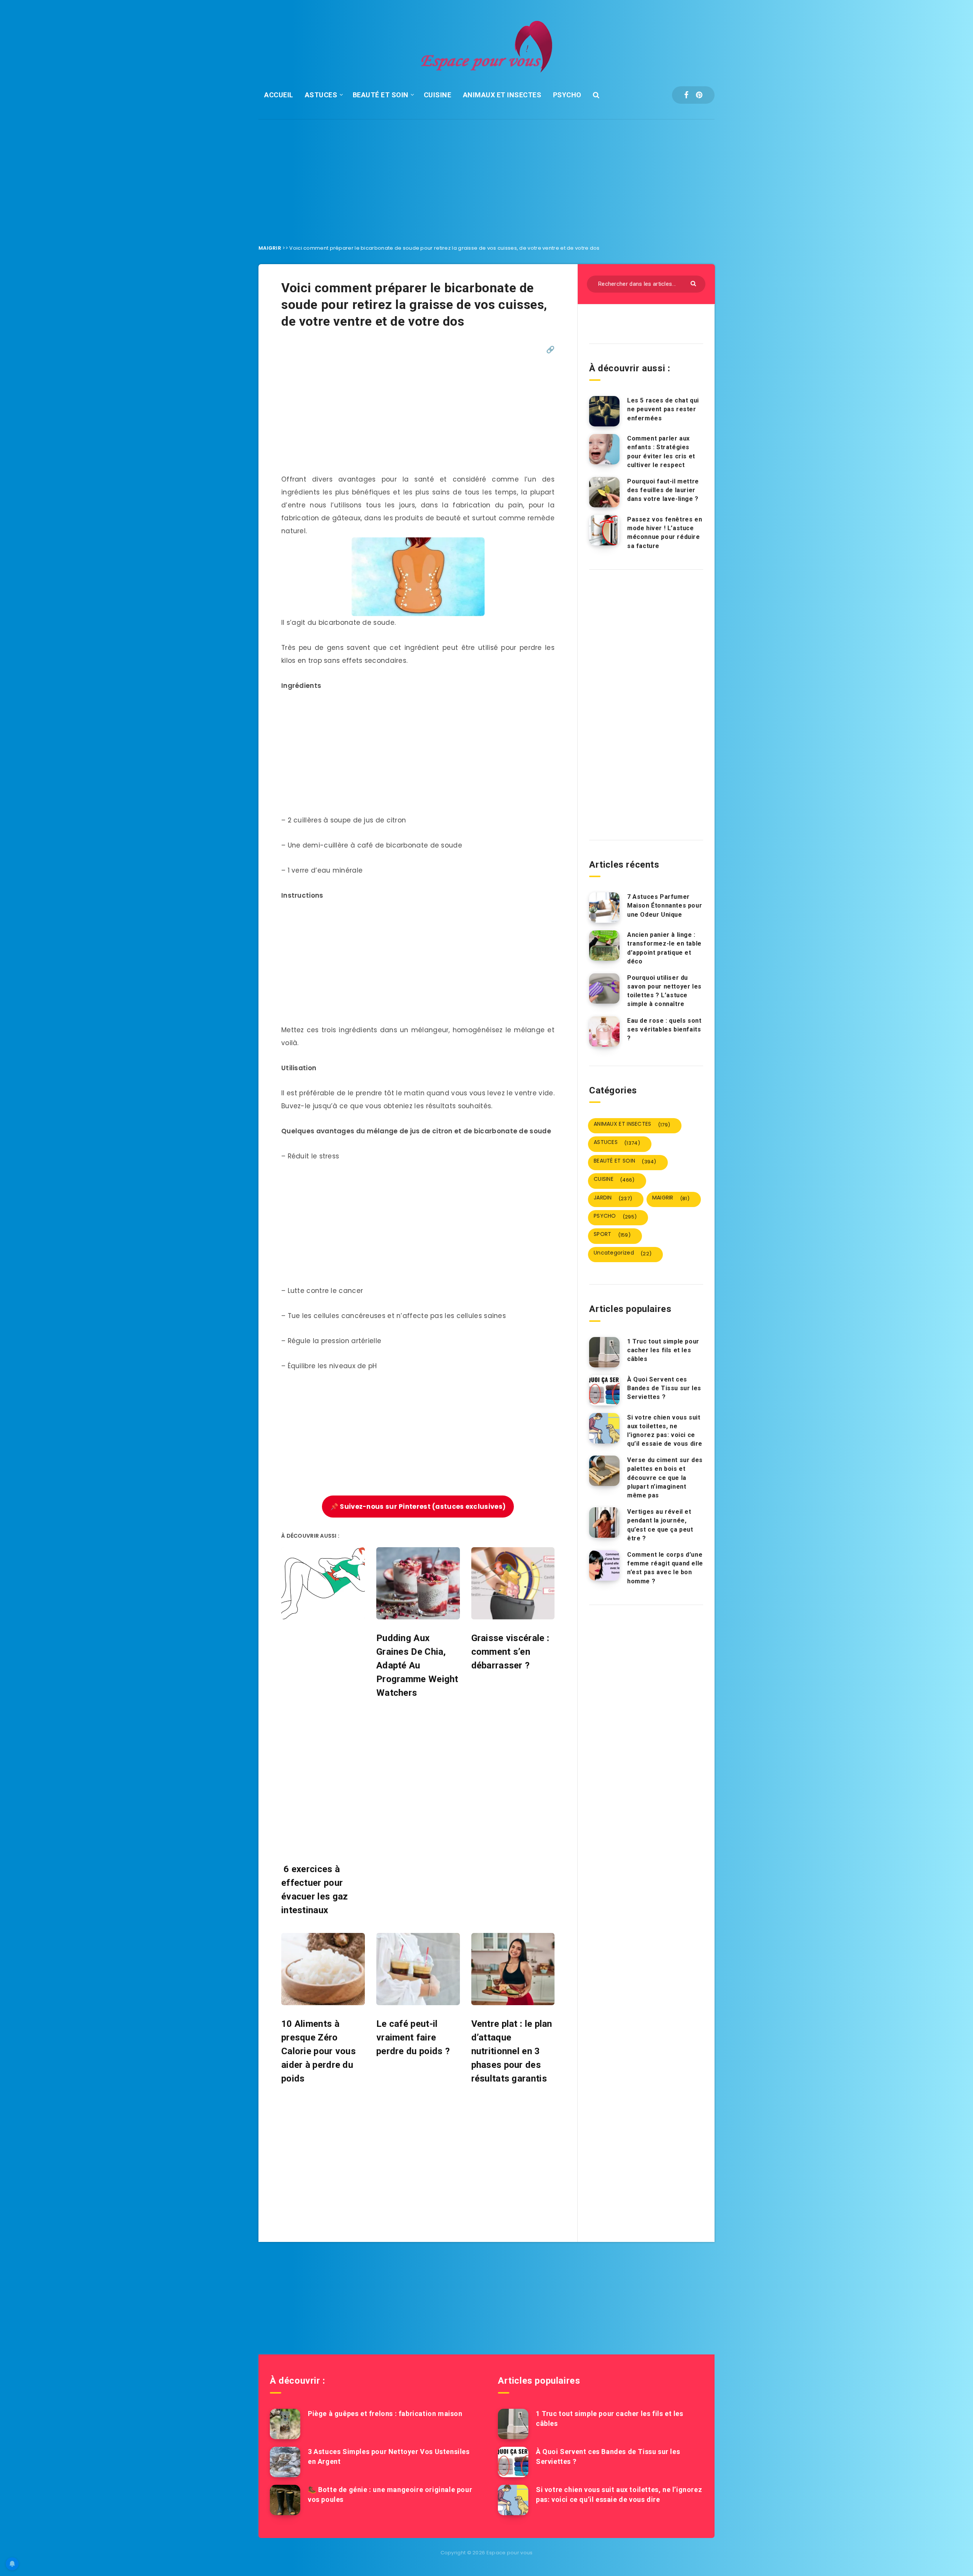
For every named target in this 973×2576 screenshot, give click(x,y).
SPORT (612, 1234)
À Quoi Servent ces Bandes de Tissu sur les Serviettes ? (664, 1388)
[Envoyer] (694, 283)
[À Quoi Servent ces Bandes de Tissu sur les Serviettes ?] (604, 1390)
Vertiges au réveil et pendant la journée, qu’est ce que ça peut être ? (660, 1525)
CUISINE (438, 95)
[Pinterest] (699, 95)
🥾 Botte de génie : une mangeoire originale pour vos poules (390, 2494)
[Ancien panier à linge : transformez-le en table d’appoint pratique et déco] (604, 946)
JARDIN (613, 1198)
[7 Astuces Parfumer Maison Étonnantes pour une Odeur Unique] (604, 908)
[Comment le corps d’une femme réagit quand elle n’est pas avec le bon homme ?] (604, 1565)
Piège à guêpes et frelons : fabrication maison (385, 2414)
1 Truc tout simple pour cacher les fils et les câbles (663, 1350)
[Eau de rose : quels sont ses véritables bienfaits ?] (604, 1031)
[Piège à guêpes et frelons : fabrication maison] (285, 2424)
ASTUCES (321, 95)
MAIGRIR (270, 248)
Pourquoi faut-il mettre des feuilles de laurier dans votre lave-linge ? (663, 490)
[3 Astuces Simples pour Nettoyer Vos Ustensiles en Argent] (285, 2462)
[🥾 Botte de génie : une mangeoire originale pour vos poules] (285, 2500)
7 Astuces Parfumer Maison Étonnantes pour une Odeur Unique (665, 905)
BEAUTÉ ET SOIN (381, 95)
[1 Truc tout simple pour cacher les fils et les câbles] (604, 1352)
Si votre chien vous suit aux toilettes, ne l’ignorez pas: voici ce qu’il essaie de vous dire (665, 1431)
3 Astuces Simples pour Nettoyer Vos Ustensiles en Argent (389, 2456)
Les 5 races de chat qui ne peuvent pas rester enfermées (663, 409)
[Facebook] (686, 95)
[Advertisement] (486, 176)
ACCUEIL (279, 95)
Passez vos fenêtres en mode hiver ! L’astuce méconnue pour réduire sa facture (665, 533)
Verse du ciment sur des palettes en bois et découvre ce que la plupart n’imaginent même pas (665, 1478)
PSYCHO (567, 95)
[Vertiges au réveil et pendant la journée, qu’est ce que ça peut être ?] (604, 1522)
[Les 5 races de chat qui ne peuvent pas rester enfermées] (604, 411)
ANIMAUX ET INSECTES (502, 95)
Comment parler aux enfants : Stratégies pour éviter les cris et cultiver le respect (661, 452)
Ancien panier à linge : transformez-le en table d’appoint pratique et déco (664, 948)
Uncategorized (623, 1253)
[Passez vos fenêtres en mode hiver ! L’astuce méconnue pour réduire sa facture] (604, 530)
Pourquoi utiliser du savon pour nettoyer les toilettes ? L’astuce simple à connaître (664, 991)
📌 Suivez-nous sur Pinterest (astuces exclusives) (418, 1507)
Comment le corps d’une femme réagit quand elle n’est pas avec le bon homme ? (665, 1568)
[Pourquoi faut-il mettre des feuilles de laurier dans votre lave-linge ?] (604, 492)
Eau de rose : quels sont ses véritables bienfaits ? (664, 1029)
